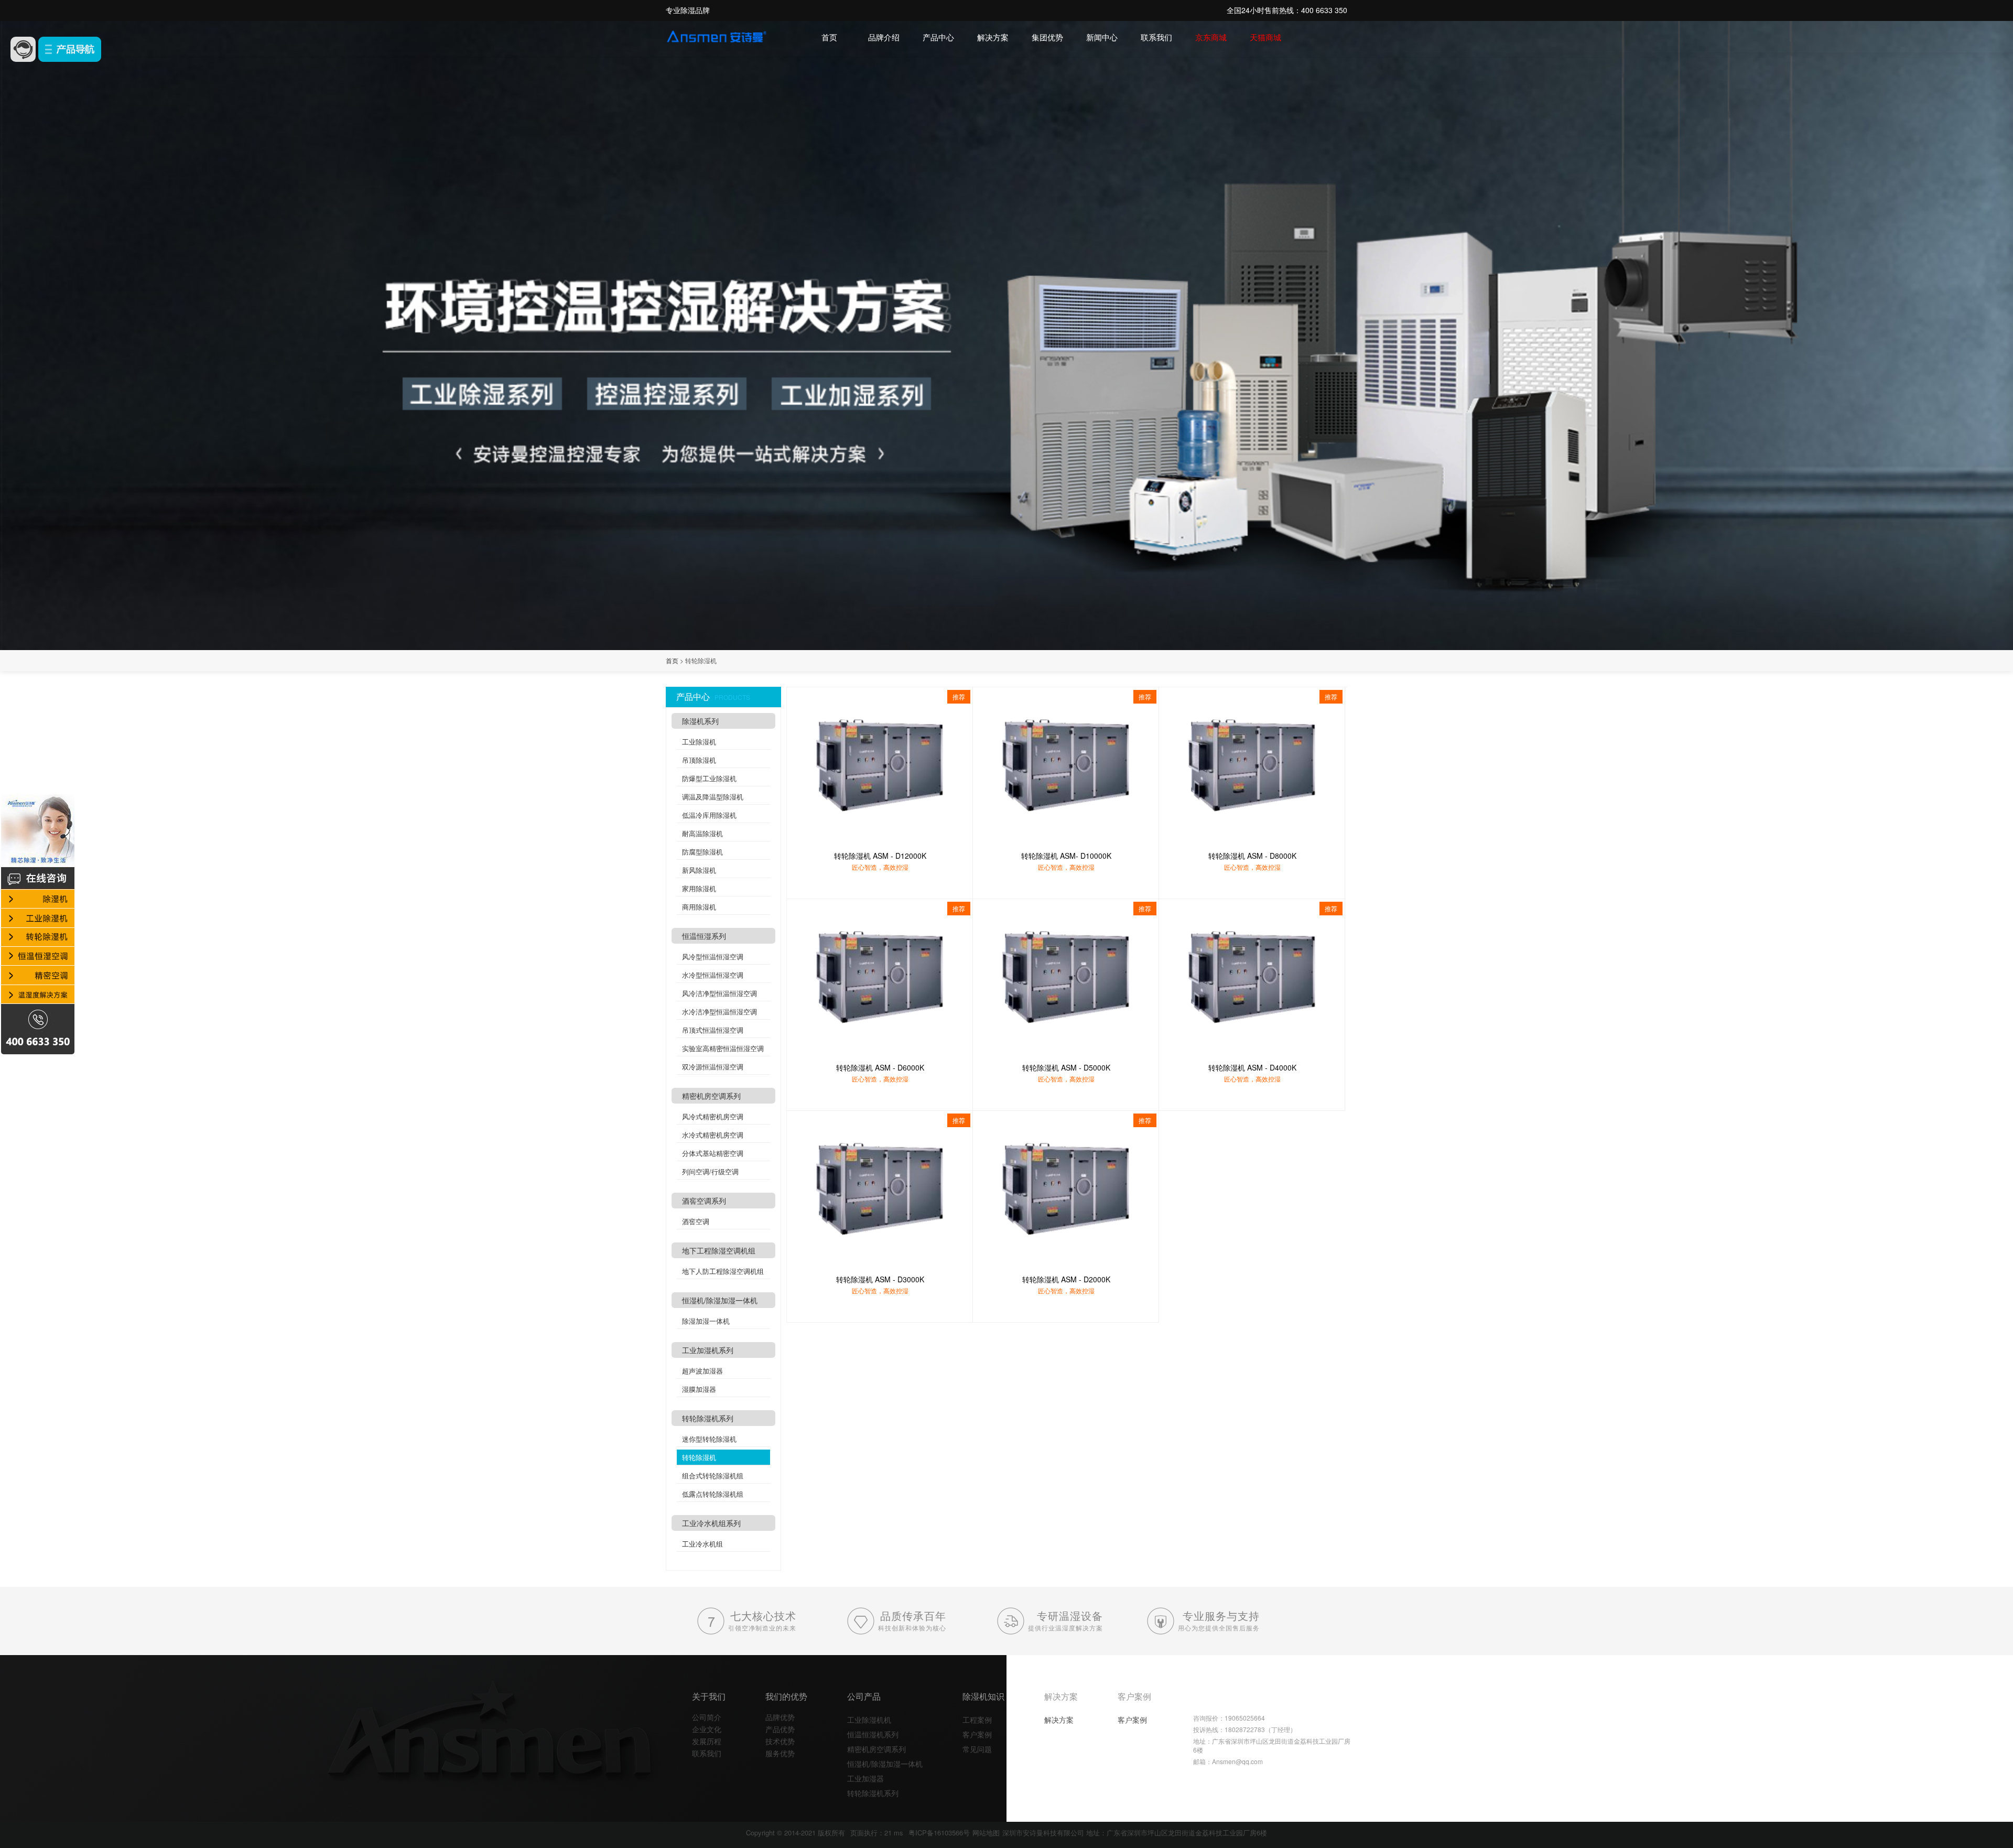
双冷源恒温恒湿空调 (713, 1067)
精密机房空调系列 (711, 1096)
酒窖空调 (696, 1221)
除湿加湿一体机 (706, 1321)
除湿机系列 (700, 721)
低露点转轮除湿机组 (713, 1494)
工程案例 (977, 1720)
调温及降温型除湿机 (713, 797)
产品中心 (938, 37)
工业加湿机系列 (708, 1350)
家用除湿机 (699, 888)
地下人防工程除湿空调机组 (723, 1271)
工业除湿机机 (869, 1720)
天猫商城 (1265, 37)
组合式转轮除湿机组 (713, 1476)
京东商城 (1211, 37)
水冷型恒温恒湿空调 (713, 975)
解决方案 (993, 37)
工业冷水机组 (702, 1544)
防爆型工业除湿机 (709, 778)
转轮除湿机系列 (708, 1418)
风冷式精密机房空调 (713, 1116)
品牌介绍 (884, 37)
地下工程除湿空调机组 (719, 1250)
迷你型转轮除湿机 (709, 1439)
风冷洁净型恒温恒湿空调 (719, 993)
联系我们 (1156, 37)
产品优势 (780, 1729)
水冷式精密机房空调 (713, 1135)
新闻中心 (1102, 37)
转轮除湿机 (699, 1457)
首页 (829, 37)
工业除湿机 (699, 742)
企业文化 (707, 1729)
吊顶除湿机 (699, 760)
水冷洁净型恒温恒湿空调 (719, 1012)
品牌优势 (780, 1717)
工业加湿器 (865, 1778)
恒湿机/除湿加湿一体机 (720, 1300)
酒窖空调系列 (704, 1201)
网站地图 (986, 1833)
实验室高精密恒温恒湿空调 (723, 1048)
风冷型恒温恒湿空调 (713, 957)
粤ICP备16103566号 (939, 1833)
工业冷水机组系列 (711, 1523)
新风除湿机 (699, 870)
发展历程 (707, 1741)
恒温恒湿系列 (704, 936)
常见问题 (977, 1749)
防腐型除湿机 (702, 852)
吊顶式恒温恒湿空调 (713, 1030)
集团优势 (1047, 37)
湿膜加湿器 (699, 1389)
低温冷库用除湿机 (709, 815)
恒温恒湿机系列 (873, 1734)
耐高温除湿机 (702, 833)
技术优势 (780, 1741)
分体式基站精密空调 (713, 1153)
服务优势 (780, 1753)
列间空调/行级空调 (710, 1171)
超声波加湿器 (702, 1371)
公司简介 (707, 1717)
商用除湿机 (699, 907)
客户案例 (977, 1734)
